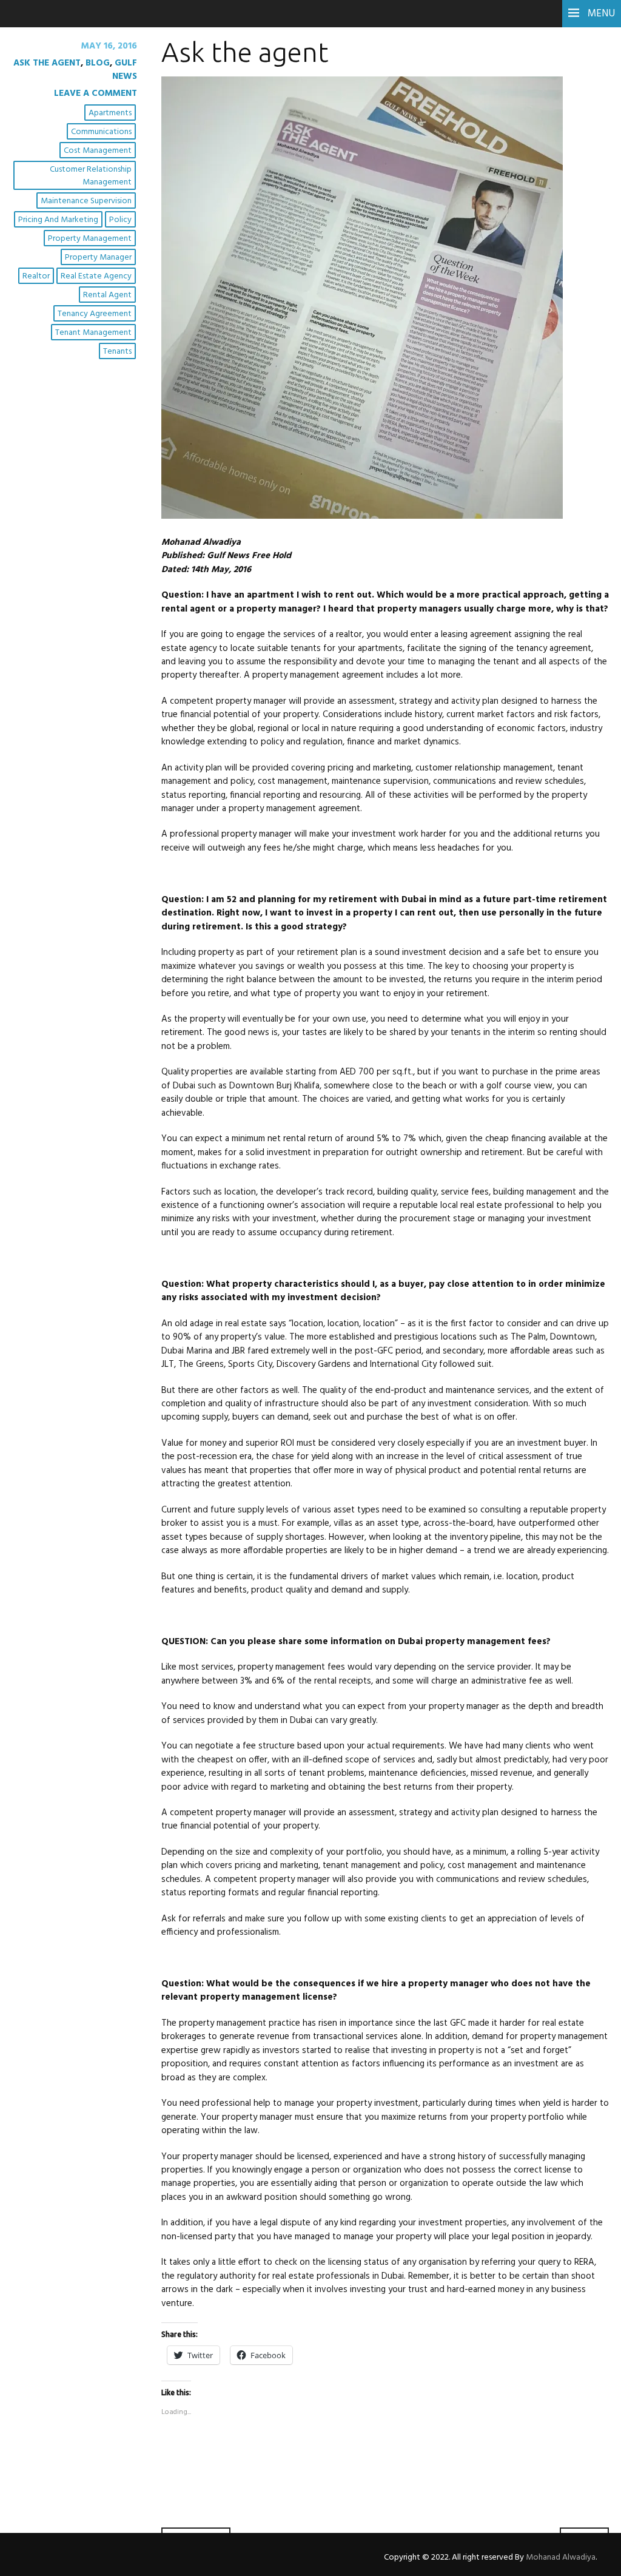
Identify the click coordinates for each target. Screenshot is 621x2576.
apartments (110, 113)
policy (120, 220)
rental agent (107, 295)
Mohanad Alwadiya (561, 2557)
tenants (117, 352)
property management (90, 239)
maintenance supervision (86, 201)
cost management (98, 151)
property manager (98, 258)
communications (101, 132)
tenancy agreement (95, 314)
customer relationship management (91, 176)
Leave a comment (96, 93)
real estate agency (96, 276)
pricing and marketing (58, 220)
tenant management (93, 333)
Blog (98, 63)
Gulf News (125, 70)
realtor (36, 276)
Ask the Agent (47, 63)
